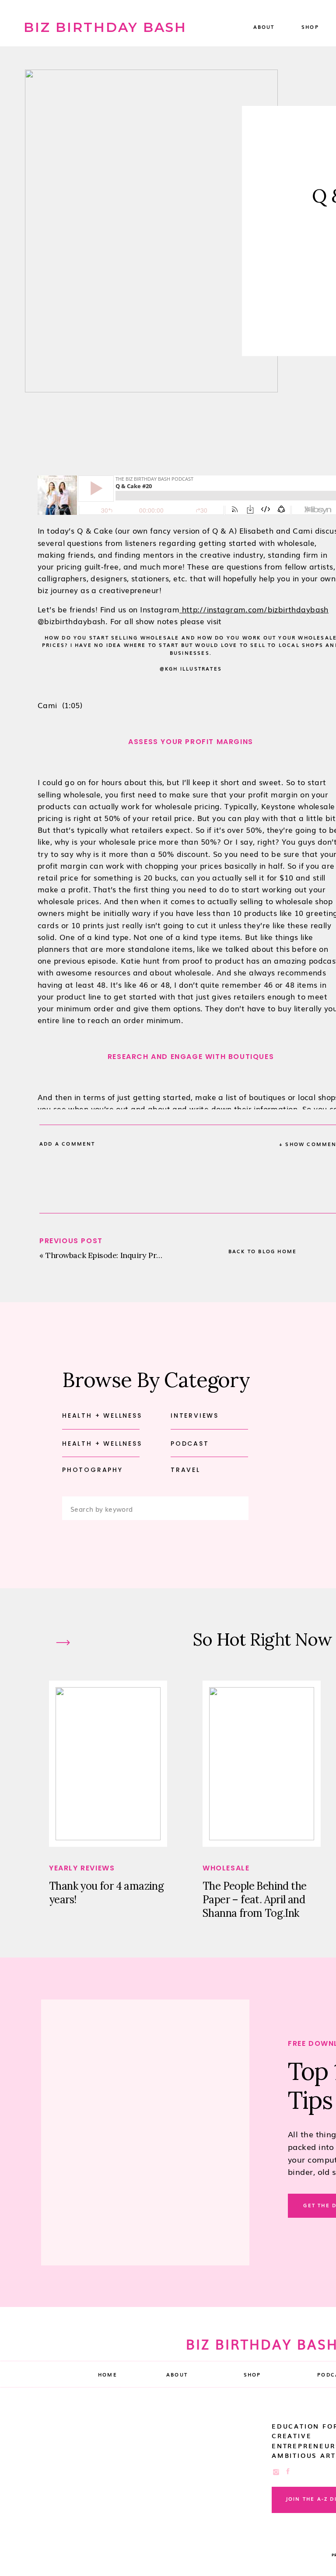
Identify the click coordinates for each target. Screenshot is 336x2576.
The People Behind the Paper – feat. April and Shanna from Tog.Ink (254, 1900)
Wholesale (226, 1868)
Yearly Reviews (82, 1868)
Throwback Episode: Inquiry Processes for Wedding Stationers (158, 1255)
